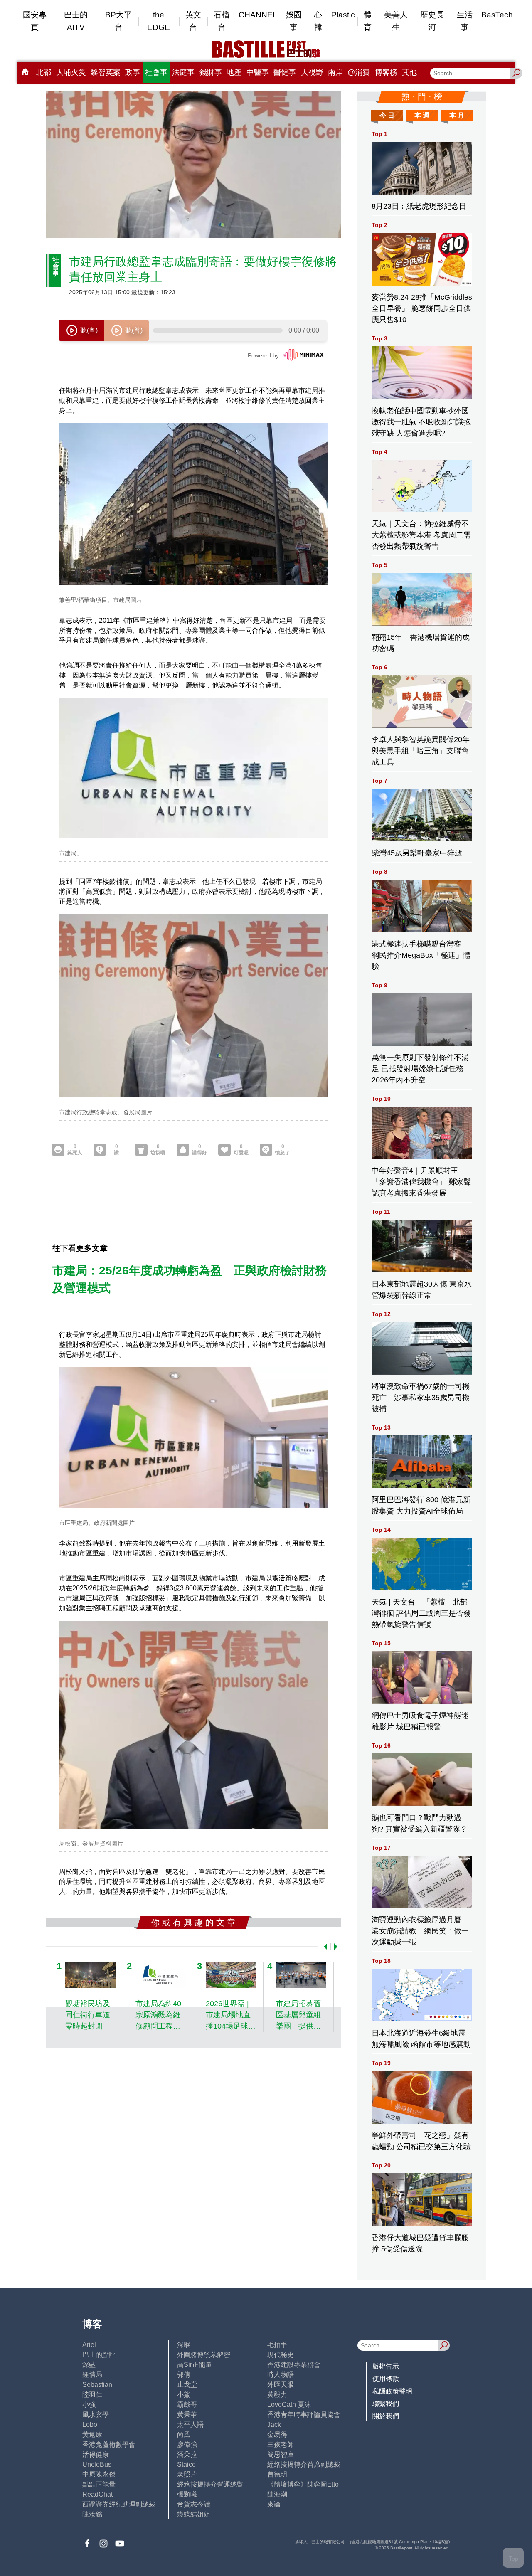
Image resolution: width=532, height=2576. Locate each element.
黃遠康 (92, 2434)
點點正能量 (99, 2484)
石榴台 (222, 21)
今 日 (387, 115)
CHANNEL (258, 15)
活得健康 (96, 2454)
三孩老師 (281, 2444)
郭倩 (184, 2375)
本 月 (457, 115)
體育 (368, 21)
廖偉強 (187, 2444)
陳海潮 (277, 2494)
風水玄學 (96, 2415)
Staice (186, 2464)
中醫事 (258, 72)
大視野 (312, 72)
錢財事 (211, 72)
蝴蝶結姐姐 (194, 2514)
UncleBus (97, 2464)
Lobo (90, 2424)
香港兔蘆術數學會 (109, 2444)
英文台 (193, 21)
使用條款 (386, 2379)
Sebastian (97, 2385)
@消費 (359, 72)
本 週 (422, 115)
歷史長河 (432, 21)
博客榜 (386, 72)
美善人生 (396, 21)
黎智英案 (106, 72)
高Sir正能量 (195, 2365)
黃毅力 (277, 2395)
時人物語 (281, 2375)
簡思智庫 (281, 2454)
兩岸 (335, 72)
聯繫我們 (386, 2404)
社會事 (156, 72)
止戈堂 (187, 2385)
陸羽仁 (92, 2395)
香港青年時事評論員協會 (304, 2415)
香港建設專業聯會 (294, 2365)
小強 (89, 2405)
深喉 (184, 2345)
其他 (409, 72)
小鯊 (184, 2395)
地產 (234, 72)
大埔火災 (71, 72)
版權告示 (386, 2366)
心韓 (318, 21)
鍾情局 (92, 2375)
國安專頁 (35, 21)
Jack (274, 2424)
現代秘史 (281, 2355)
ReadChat (97, 2494)
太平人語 (190, 2424)
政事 (133, 72)
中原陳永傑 (99, 2474)
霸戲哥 (187, 2405)
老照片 (187, 2474)
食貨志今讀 (194, 2504)
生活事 (465, 21)
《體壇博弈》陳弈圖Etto (303, 2484)
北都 (44, 72)
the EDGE (159, 21)
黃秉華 (187, 2415)
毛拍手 (277, 2345)
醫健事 (285, 72)
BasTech (497, 15)
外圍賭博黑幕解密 (204, 2355)
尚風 (184, 2434)
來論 (274, 2504)
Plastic (343, 15)
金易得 (277, 2434)
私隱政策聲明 (392, 2391)
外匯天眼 (281, 2385)
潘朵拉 (187, 2454)
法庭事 (183, 72)
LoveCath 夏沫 (289, 2405)
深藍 (89, 2365)
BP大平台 (118, 21)
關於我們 (386, 2416)
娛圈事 (294, 21)
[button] (324, 1947)
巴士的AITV (76, 21)
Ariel (89, 2345)
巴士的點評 (99, 2355)
